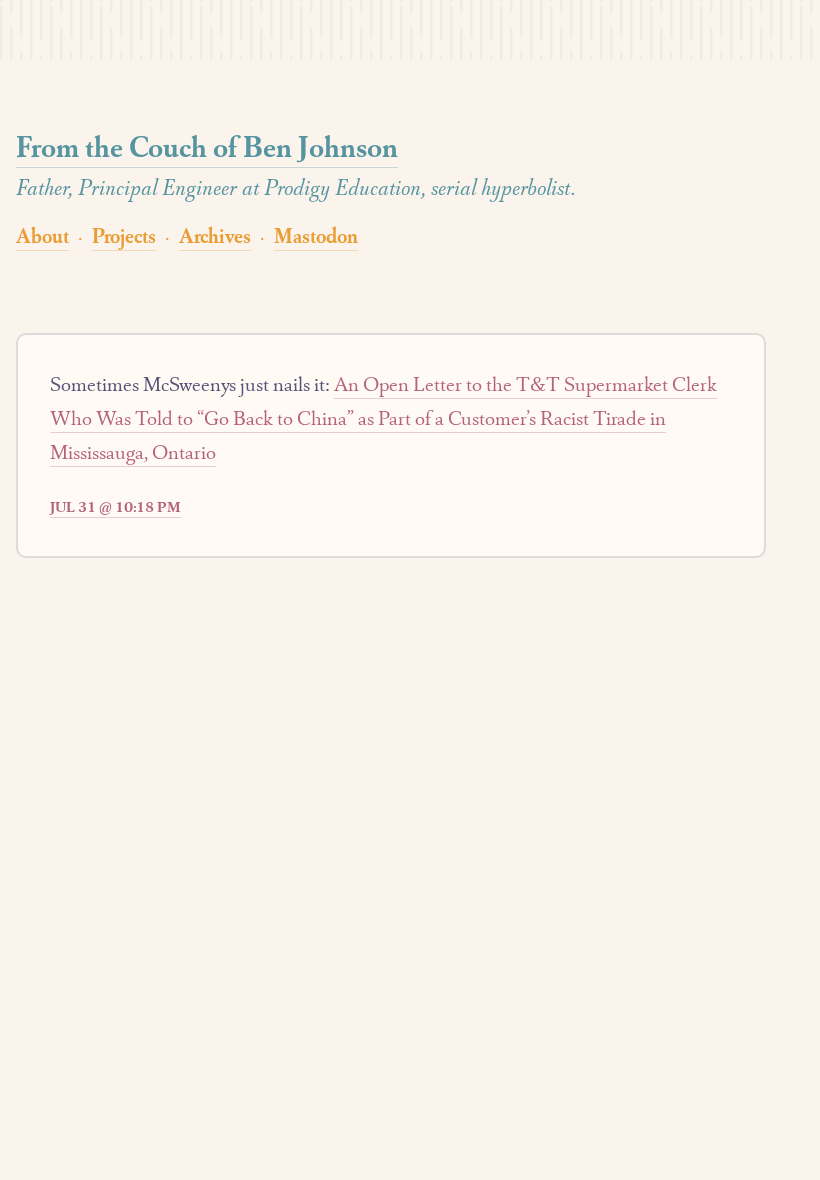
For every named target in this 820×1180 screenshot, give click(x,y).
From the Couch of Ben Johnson (207, 146)
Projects (124, 235)
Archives (215, 235)
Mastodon (316, 235)
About (42, 235)
